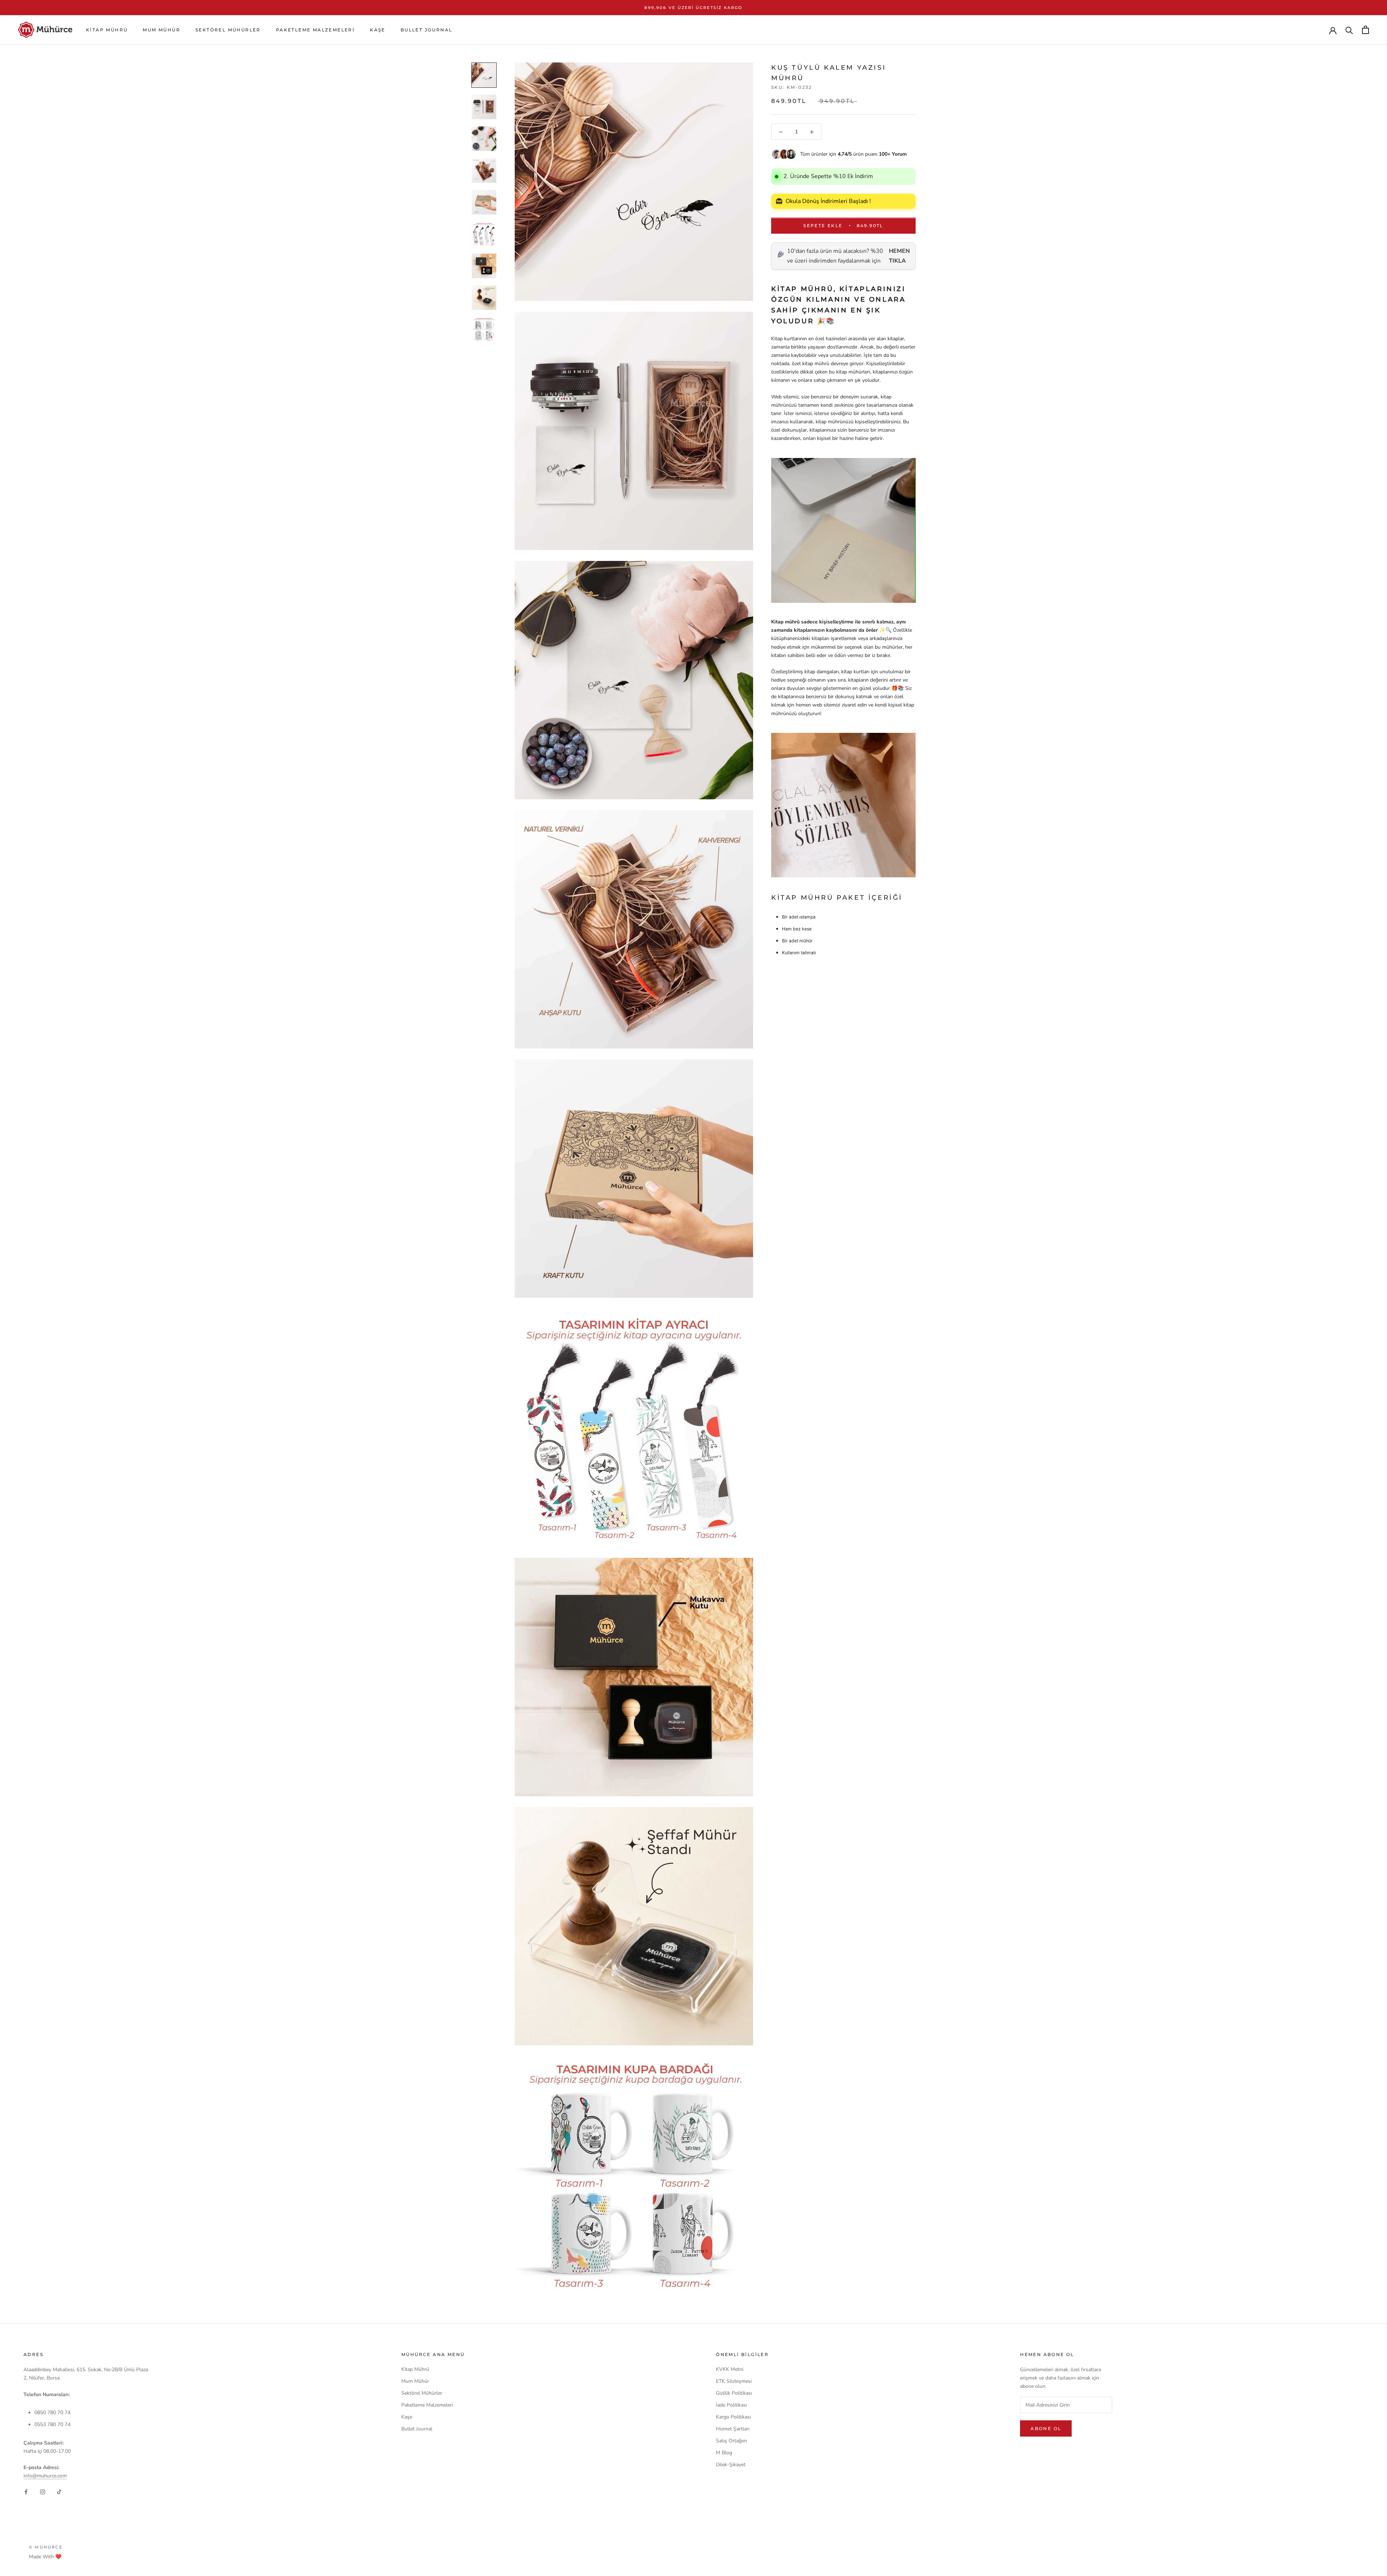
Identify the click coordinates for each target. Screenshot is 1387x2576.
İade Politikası (731, 2405)
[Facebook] (26, 2492)
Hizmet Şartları (733, 2429)
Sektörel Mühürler (228, 30)
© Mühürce (46, 2547)
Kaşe (378, 30)
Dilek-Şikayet (731, 2465)
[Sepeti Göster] (1366, 30)
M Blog (724, 2453)
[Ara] (1349, 30)
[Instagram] (43, 2492)
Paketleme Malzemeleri (315, 30)
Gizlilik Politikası (734, 2393)
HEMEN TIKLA (899, 256)
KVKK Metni (730, 2369)
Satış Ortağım (731, 2441)
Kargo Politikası (733, 2417)
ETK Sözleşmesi (734, 2381)
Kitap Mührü (107, 30)
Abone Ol (1046, 2428)
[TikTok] (59, 2492)
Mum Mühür (161, 30)
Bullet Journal (427, 30)
